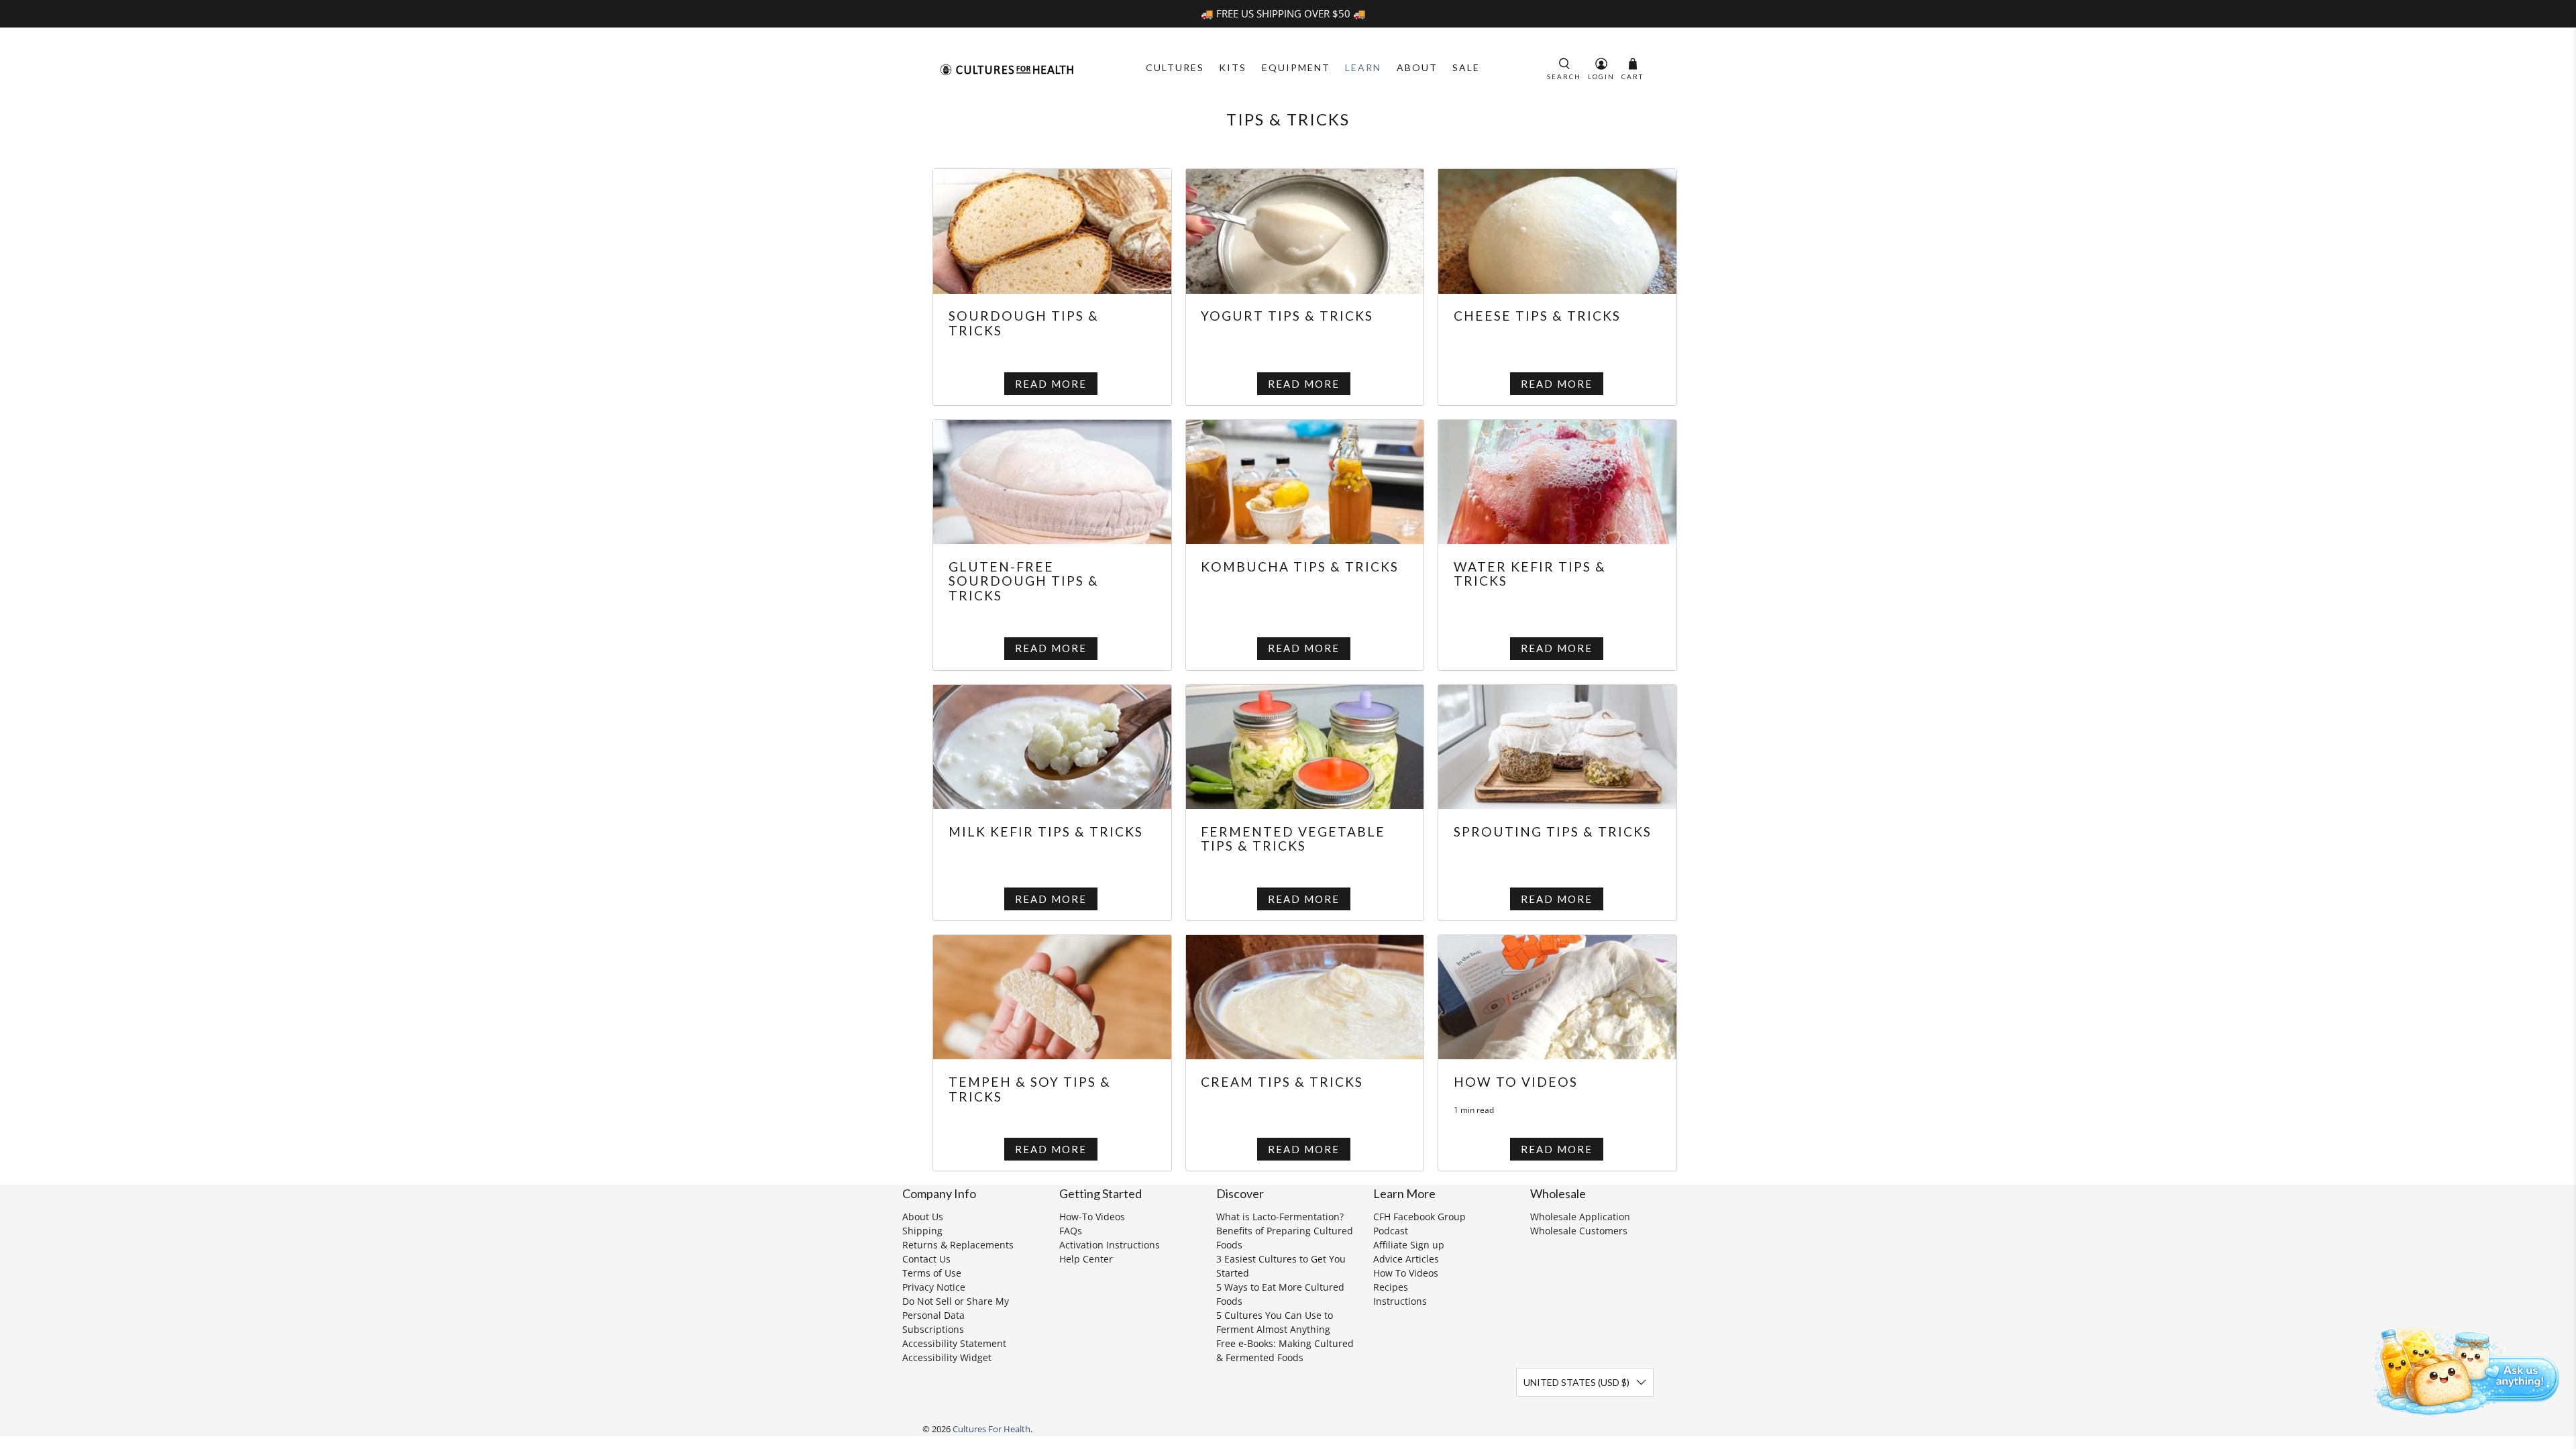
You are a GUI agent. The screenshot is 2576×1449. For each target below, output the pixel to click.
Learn (1363, 67)
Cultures (1175, 67)
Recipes (1391, 1287)
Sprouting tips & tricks (1553, 831)
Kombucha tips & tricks (1300, 567)
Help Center (1086, 1259)
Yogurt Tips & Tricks (1287, 316)
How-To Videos (1092, 1217)
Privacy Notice (934, 1287)
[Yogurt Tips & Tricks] (1305, 230)
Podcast (1391, 1231)
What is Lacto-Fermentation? (1280, 1217)
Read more (1051, 384)
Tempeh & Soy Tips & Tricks (1030, 1089)
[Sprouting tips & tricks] (1557, 745)
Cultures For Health (991, 1429)
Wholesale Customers (1579, 1231)
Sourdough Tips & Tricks (1024, 323)
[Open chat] (2462, 1368)
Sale (1466, 67)
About (1417, 67)
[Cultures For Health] (1007, 70)
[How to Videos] (1557, 996)
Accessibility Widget (947, 1357)
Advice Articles (1406, 1259)
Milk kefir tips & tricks (1046, 831)
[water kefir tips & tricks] (1557, 480)
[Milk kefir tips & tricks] (1052, 745)
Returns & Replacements (958, 1245)
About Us (923, 1217)
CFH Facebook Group (1419, 1217)
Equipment (1296, 67)
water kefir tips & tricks (1530, 574)
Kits (1233, 67)
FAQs (1071, 1231)
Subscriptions (933, 1329)
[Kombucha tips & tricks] (1305, 480)
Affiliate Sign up (1409, 1245)
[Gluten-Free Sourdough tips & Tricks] (1052, 480)
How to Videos (1516, 1082)
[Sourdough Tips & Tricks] (1052, 230)
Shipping (922, 1231)
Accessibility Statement (954, 1343)
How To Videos (1406, 1273)
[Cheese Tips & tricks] (1557, 230)
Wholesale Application (1580, 1217)
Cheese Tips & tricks (1537, 316)
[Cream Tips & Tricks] (1305, 996)
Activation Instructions (1110, 1245)
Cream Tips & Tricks (1282, 1082)
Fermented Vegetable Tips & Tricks (1293, 839)
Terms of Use (932, 1273)
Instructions (1400, 1301)
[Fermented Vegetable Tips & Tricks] (1305, 745)
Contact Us (926, 1259)
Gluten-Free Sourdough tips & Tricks (1024, 581)
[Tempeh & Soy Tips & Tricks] (1052, 996)
